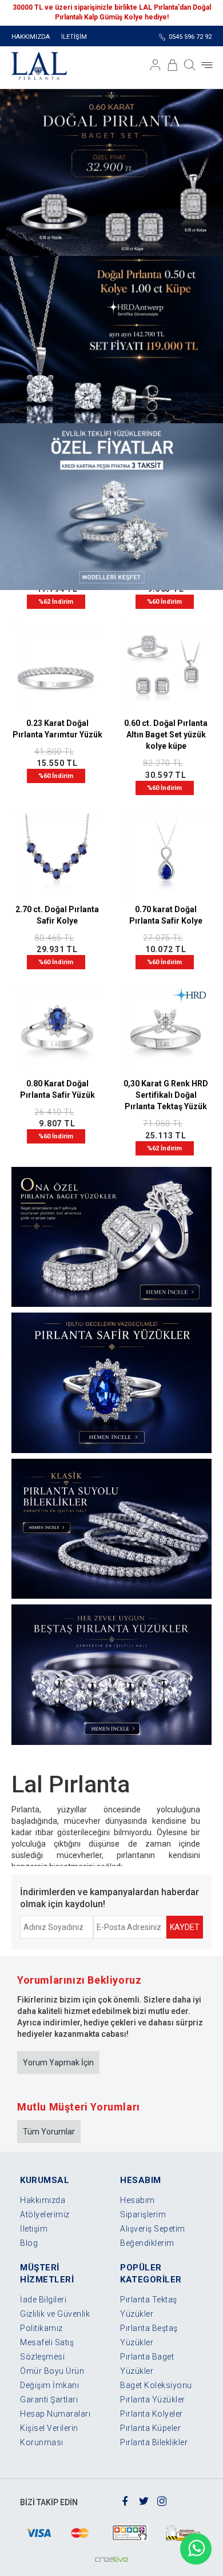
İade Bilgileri (43, 2300)
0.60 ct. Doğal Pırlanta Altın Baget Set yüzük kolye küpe (166, 735)
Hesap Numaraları (55, 2414)
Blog (29, 2243)
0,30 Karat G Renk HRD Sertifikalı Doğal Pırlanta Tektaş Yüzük (166, 1095)
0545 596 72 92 (190, 37)
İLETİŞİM (74, 37)
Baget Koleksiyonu (156, 2385)
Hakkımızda (43, 2200)
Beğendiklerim (147, 2243)
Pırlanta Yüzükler (153, 2400)
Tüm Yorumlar (49, 2132)
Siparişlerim (143, 2214)
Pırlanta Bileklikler (154, 2442)
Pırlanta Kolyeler (152, 2414)
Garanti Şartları (49, 2400)
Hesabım (138, 2200)
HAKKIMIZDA (31, 37)
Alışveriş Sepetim (153, 2229)
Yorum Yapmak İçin (58, 2063)
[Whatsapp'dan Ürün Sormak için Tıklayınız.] (196, 2549)
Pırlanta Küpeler (150, 2428)
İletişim (34, 2229)
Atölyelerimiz (45, 2214)
